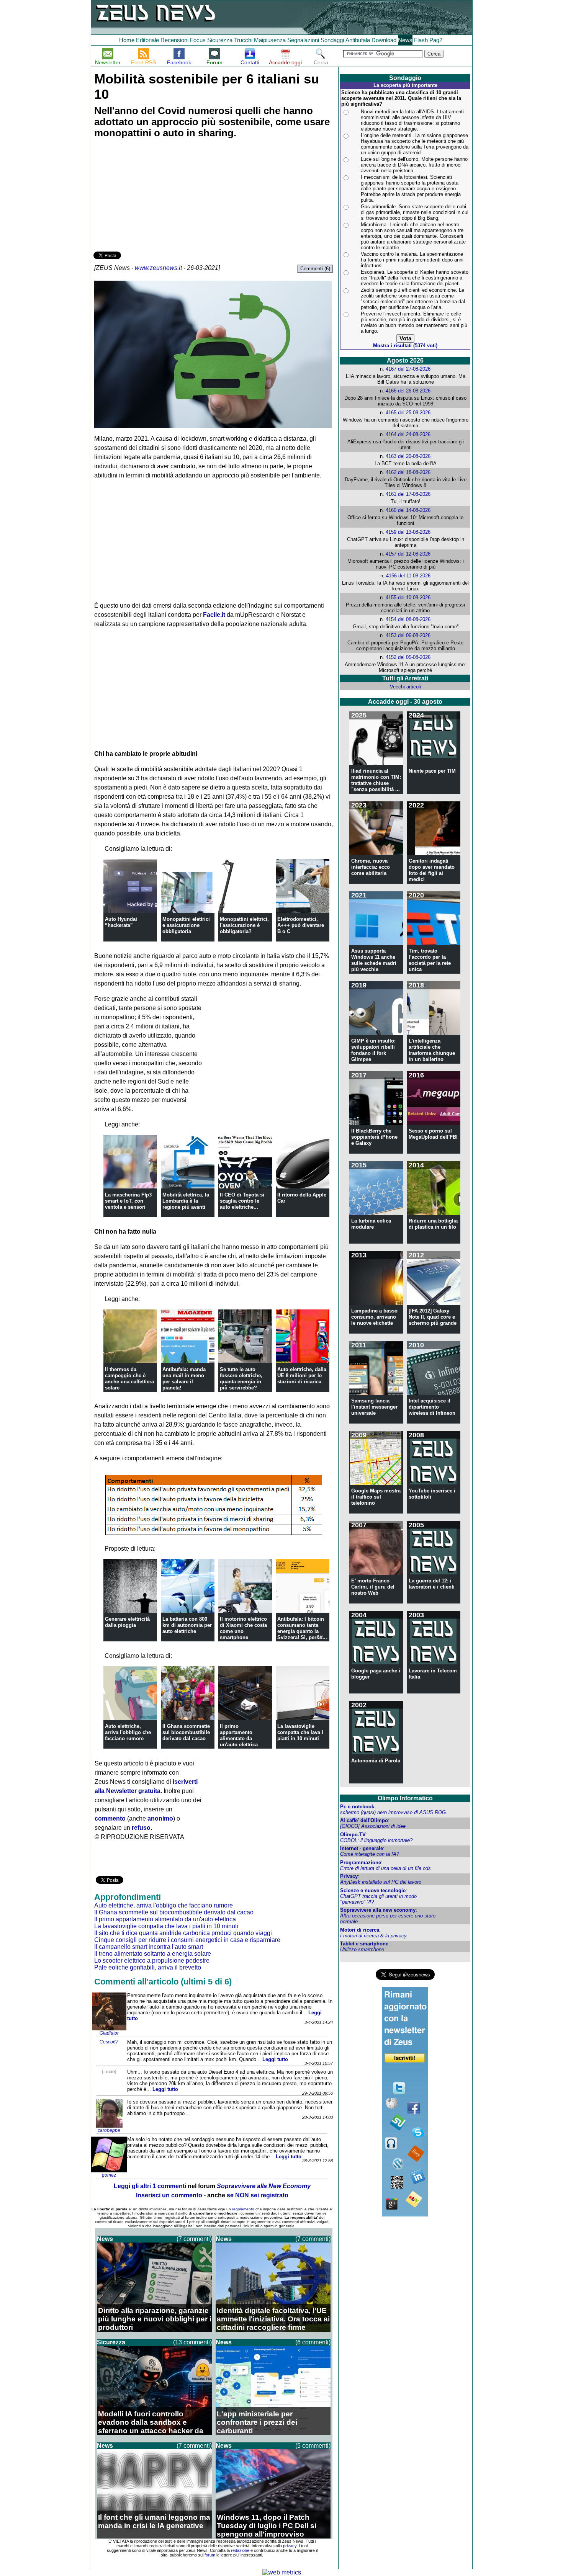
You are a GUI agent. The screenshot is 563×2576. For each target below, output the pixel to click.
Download (384, 40)
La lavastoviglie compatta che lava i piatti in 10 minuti (300, 1732)
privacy (290, 2546)
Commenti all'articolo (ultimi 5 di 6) (163, 1982)
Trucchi (243, 40)
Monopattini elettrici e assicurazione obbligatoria (186, 925)
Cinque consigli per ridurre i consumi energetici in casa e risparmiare (187, 1940)
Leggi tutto (275, 2059)
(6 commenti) (313, 2342)
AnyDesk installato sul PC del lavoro (381, 1882)
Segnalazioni (303, 40)
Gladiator (109, 2033)
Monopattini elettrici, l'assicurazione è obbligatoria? (244, 925)
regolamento (243, 2209)
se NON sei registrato (258, 2195)
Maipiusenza (270, 40)
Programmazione (361, 1863)
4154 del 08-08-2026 (408, 619)
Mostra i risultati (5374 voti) (405, 346)
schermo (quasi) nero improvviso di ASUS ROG (393, 1812)
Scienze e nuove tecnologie (373, 1890)
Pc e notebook (357, 1807)
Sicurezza (220, 40)
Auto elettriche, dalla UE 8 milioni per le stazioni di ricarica (302, 1375)
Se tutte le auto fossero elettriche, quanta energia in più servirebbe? (241, 1379)
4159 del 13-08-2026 (408, 532)
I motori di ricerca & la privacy (373, 1936)
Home (127, 40)
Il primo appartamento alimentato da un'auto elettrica (239, 1735)
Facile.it (214, 615)
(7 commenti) (194, 2239)
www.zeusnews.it (158, 268)
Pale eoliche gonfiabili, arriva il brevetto (148, 1967)
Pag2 (436, 40)
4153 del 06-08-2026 (408, 635)
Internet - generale (362, 1848)
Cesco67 (109, 2042)
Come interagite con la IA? (370, 1854)
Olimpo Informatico (405, 1798)
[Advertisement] (151, 196)
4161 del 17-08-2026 (408, 494)
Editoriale (147, 40)
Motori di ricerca (360, 1930)
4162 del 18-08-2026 (408, 472)
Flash (421, 40)
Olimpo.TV (353, 1835)
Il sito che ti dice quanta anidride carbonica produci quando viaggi (183, 1933)
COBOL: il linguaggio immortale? (376, 1840)
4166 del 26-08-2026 (408, 391)
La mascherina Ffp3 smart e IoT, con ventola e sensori (128, 1201)
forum (210, 2555)
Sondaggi (332, 40)
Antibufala (358, 40)
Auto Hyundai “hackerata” (121, 922)
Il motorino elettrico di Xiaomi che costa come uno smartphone (243, 1628)
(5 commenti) (313, 2446)
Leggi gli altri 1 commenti (150, 2186)
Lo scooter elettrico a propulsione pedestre (152, 1961)
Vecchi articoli (405, 687)
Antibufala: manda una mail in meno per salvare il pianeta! (184, 1379)
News (405, 40)
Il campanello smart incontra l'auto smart (149, 1947)
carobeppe (109, 2130)
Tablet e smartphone (364, 1944)
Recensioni (174, 40)
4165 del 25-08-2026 (408, 413)
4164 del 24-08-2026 (408, 434)
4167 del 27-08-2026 (408, 369)
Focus (198, 40)
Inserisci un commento (169, 2195)
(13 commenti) (192, 2342)
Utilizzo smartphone (362, 1949)
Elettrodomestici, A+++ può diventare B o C (301, 925)
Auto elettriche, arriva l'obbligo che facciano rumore (128, 1732)
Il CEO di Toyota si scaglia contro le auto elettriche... (242, 1201)
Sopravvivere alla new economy (378, 1910)
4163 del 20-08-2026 (408, 456)
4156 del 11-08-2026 (408, 576)
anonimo (160, 1818)
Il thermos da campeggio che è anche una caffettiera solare (129, 1379)
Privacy (349, 1876)
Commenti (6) (315, 269)
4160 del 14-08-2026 (408, 510)
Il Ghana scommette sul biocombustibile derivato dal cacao (186, 1732)
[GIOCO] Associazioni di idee (373, 1826)
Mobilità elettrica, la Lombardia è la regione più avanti (186, 1201)
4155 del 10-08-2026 (408, 597)
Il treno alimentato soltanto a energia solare (153, 1954)
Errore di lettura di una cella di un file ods (385, 1868)
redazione (240, 2550)
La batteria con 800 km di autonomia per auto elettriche (187, 1625)
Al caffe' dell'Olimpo (364, 1820)
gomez (109, 2175)
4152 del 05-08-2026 (408, 657)
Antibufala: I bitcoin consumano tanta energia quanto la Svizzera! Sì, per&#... (302, 1628)
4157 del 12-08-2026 (408, 554)
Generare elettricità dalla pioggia (127, 1622)
